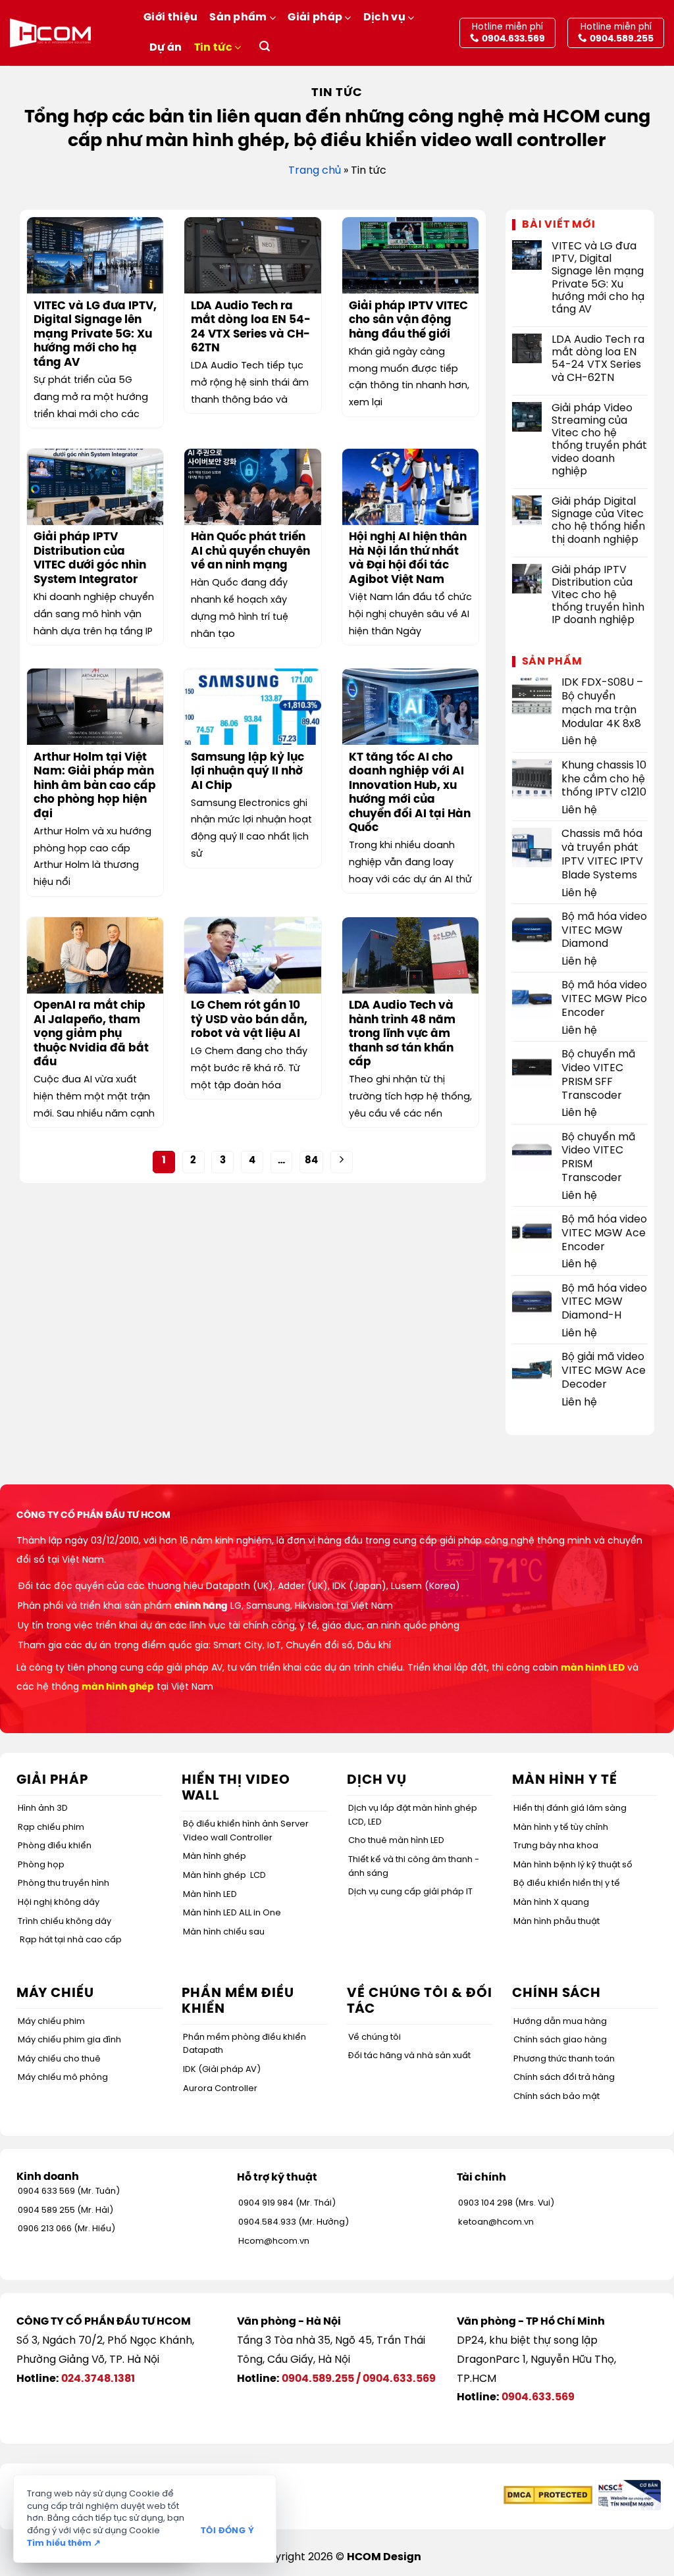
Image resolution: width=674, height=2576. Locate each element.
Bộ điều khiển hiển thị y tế (567, 1883)
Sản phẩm (238, 17)
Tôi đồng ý (227, 2531)
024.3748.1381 (98, 2379)
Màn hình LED (210, 1895)
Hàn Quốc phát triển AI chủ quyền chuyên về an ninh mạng (250, 551)
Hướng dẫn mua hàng (560, 2022)
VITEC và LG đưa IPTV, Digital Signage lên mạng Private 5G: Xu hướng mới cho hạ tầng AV (95, 335)
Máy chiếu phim (51, 2022)
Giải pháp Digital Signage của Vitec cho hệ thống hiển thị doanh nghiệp (598, 521)
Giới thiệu (170, 17)
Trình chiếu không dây (65, 1922)
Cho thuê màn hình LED (396, 1841)
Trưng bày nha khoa (556, 1846)
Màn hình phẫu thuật (557, 1922)
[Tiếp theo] (342, 1162)
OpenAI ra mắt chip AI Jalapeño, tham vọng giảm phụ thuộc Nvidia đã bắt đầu (91, 1034)
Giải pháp (315, 17)
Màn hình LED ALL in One (232, 1913)
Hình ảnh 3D (43, 1808)
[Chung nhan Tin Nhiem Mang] (628, 2495)
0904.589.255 (318, 2379)
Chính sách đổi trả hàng (564, 2078)
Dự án (166, 48)
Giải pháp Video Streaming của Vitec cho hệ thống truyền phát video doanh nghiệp (599, 440)
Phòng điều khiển (55, 1846)
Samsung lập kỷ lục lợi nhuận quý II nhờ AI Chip (247, 772)
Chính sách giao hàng (560, 2040)
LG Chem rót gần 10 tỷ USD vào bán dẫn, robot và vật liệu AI (249, 1020)
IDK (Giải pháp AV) (222, 2070)
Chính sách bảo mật (557, 2097)
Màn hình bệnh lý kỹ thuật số (573, 1865)
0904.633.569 (399, 2379)
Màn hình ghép (215, 1856)
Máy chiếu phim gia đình (69, 2040)
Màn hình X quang (551, 1903)
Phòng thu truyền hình (64, 1883)
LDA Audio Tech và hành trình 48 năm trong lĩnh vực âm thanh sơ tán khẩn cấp (402, 1034)
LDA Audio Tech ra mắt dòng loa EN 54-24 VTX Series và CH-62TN (251, 328)
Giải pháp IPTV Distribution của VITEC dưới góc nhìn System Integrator (90, 559)
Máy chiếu (55, 1993)
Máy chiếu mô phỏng (63, 2078)
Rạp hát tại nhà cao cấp (71, 1940)
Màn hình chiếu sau (224, 1932)
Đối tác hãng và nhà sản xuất (409, 2056)
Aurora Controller (220, 2089)
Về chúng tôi (375, 2037)
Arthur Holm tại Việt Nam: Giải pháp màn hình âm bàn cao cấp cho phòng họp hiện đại (95, 786)
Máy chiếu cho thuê (59, 2059)
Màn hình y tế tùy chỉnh (561, 1828)
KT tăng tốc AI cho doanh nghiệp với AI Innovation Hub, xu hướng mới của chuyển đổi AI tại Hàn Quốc (410, 793)
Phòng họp (41, 1865)
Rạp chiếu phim (51, 1828)
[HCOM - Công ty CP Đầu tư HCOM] (50, 33)
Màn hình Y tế (565, 1780)
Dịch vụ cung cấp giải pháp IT (410, 1892)
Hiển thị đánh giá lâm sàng (570, 1808)
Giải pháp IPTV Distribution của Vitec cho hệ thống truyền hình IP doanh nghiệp (598, 595)
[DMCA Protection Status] (548, 2495)
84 (311, 1161)
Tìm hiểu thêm (64, 2543)
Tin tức (213, 48)
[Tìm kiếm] (265, 48)
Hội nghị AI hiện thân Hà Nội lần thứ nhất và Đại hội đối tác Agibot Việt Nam (408, 559)
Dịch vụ (384, 17)
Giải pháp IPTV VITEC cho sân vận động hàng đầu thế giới (408, 320)
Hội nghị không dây (59, 1903)
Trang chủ (315, 171)
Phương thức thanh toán (564, 2059)
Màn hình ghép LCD (224, 1876)
